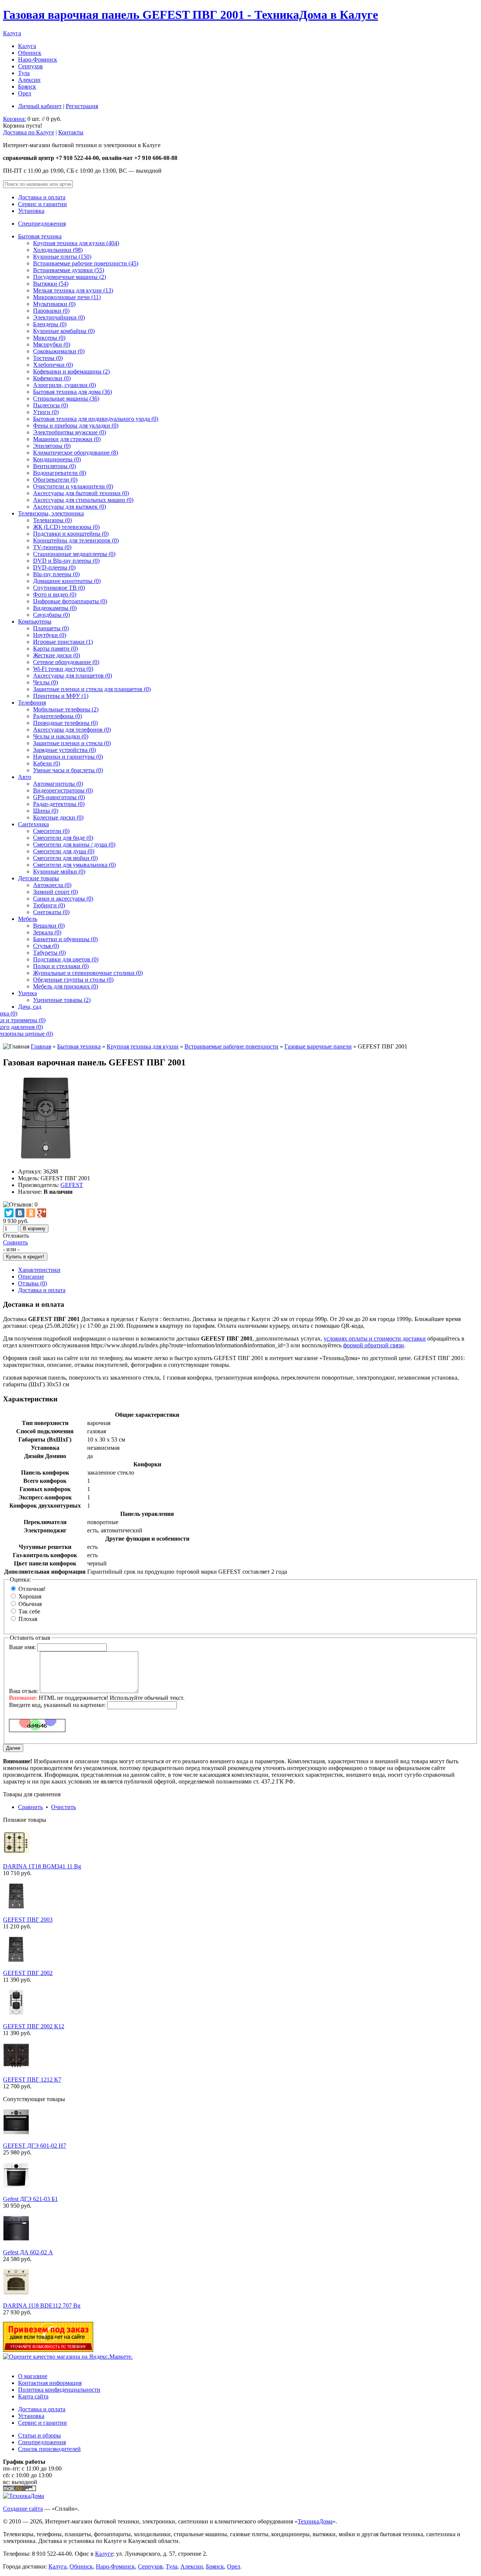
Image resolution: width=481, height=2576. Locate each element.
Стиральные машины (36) (66, 398)
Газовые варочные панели (318, 1046)
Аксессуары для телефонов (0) (72, 730)
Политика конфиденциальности (59, 2390)
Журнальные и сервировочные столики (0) (88, 973)
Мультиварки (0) (54, 304)
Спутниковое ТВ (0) (59, 588)
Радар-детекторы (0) (59, 804)
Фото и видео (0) (55, 594)
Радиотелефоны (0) (57, 716)
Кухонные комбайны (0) (64, 331)
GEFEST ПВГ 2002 (28, 1973)
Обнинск (30, 53)
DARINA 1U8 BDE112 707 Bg (42, 2306)
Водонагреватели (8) (60, 473)
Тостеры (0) (48, 358)
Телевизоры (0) (52, 520)
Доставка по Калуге (29, 132)
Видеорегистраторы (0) (63, 790)
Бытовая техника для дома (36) (73, 392)
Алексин (29, 80)
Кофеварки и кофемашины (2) (71, 371)
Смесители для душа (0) (64, 851)
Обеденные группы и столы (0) (73, 980)
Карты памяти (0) (55, 649)
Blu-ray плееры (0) (56, 574)
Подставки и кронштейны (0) (71, 534)
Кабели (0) (47, 763)
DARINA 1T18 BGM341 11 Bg (42, 1866)
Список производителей (49, 2449)
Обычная (30, 1604)
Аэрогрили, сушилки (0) (64, 385)
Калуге (104, 2554)
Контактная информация (50, 2383)
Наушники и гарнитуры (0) (68, 757)
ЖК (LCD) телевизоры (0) (66, 527)
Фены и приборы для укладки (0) (76, 426)
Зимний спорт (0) (55, 892)
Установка (31, 211)
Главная (41, 1046)
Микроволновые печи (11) (67, 297)
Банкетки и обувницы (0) (65, 939)
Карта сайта (33, 2396)
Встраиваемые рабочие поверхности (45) (86, 263)
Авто (25, 777)
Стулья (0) (46, 946)
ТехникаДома (315, 2521)
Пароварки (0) (51, 311)
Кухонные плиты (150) (62, 257)
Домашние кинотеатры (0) (67, 581)
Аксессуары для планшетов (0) (73, 676)
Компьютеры (35, 621)
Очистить (64, 1807)
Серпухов (30, 66)
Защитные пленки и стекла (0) (72, 743)
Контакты (71, 132)
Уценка (27, 993)
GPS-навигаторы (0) (59, 797)
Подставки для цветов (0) (66, 959)
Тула (24, 73)
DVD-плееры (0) (54, 567)
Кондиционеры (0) (57, 459)
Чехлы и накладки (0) (61, 736)
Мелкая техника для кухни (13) (73, 290)
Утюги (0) (46, 412)
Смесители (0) (51, 831)
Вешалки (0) (49, 926)
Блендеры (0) (50, 324)
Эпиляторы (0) (52, 446)
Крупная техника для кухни (143, 1046)
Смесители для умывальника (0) (74, 865)
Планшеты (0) (51, 628)
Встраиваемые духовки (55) (69, 270)
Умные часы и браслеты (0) (68, 770)
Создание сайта (23, 2509)
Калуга (12, 33)
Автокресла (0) (52, 885)
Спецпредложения (42, 224)
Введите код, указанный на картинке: (57, 1705)
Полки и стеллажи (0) (61, 966)
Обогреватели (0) (55, 480)
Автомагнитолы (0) (58, 784)
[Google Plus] (42, 1213)
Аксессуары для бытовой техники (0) (81, 493)
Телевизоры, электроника (51, 513)
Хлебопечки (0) (53, 365)
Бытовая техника (40, 236)
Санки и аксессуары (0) (63, 899)
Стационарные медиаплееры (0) (74, 554)
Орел (25, 93)
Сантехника (33, 824)
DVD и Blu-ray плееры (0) (66, 561)
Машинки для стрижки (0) (67, 439)
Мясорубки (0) (52, 344)
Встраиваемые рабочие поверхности (231, 1046)
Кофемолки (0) (52, 378)
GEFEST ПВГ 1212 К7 (32, 2080)
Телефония (32, 703)
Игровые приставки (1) (63, 642)
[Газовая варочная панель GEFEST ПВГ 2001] (46, 1159)
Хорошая (30, 1596)
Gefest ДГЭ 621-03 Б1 (30, 2199)
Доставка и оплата (42, 197)
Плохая (28, 1619)
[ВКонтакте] (20, 1213)
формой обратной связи (374, 1345)
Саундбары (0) (51, 615)
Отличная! (32, 1589)
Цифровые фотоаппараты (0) (70, 601)
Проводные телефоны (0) (65, 723)
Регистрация (82, 106)
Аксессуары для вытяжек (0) (70, 507)
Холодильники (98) (58, 250)
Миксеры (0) (49, 338)
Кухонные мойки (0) (59, 871)
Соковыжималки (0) (59, 351)
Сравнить (15, 1242)
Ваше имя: (22, 1647)
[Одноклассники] (31, 1213)
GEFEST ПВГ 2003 (28, 1920)
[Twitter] (9, 1213)
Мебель (28, 919)
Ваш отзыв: (24, 1691)
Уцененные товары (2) (62, 1000)
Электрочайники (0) (59, 317)
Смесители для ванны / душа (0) (74, 844)
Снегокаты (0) (51, 912)
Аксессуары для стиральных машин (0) (83, 500)
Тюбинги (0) (49, 905)
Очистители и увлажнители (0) (73, 486)
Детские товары (39, 878)
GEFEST (72, 1185)
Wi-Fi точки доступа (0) (63, 669)
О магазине (33, 2376)
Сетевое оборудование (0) (66, 662)
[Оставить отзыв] (20, 1204)
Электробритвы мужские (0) (70, 432)
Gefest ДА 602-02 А (28, 2252)
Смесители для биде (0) (63, 838)
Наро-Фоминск (38, 60)
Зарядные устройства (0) (64, 750)
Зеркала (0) (47, 932)
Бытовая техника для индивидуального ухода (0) (96, 419)
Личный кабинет (40, 106)
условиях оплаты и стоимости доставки (375, 1338)
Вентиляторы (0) (54, 466)
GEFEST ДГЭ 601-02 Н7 (35, 2146)
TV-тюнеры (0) (52, 547)
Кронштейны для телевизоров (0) (76, 540)
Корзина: (14, 119)
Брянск (27, 87)
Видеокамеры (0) (55, 608)
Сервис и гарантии (42, 204)
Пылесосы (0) (51, 405)
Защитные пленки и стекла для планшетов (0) (92, 689)
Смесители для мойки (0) (65, 858)
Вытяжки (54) (51, 284)
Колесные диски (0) (58, 817)
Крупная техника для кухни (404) (76, 243)
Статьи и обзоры (39, 2435)
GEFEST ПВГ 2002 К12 (34, 2026)
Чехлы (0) (45, 682)
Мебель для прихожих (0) (66, 986)
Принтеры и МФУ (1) (61, 696)
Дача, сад (30, 1007)
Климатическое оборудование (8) (76, 453)
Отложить (16, 1236)
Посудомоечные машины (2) (70, 277)
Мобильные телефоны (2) (66, 709)
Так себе (29, 1611)
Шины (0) (46, 811)
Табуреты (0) (49, 953)
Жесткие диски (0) (57, 655)
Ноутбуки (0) (50, 635)
